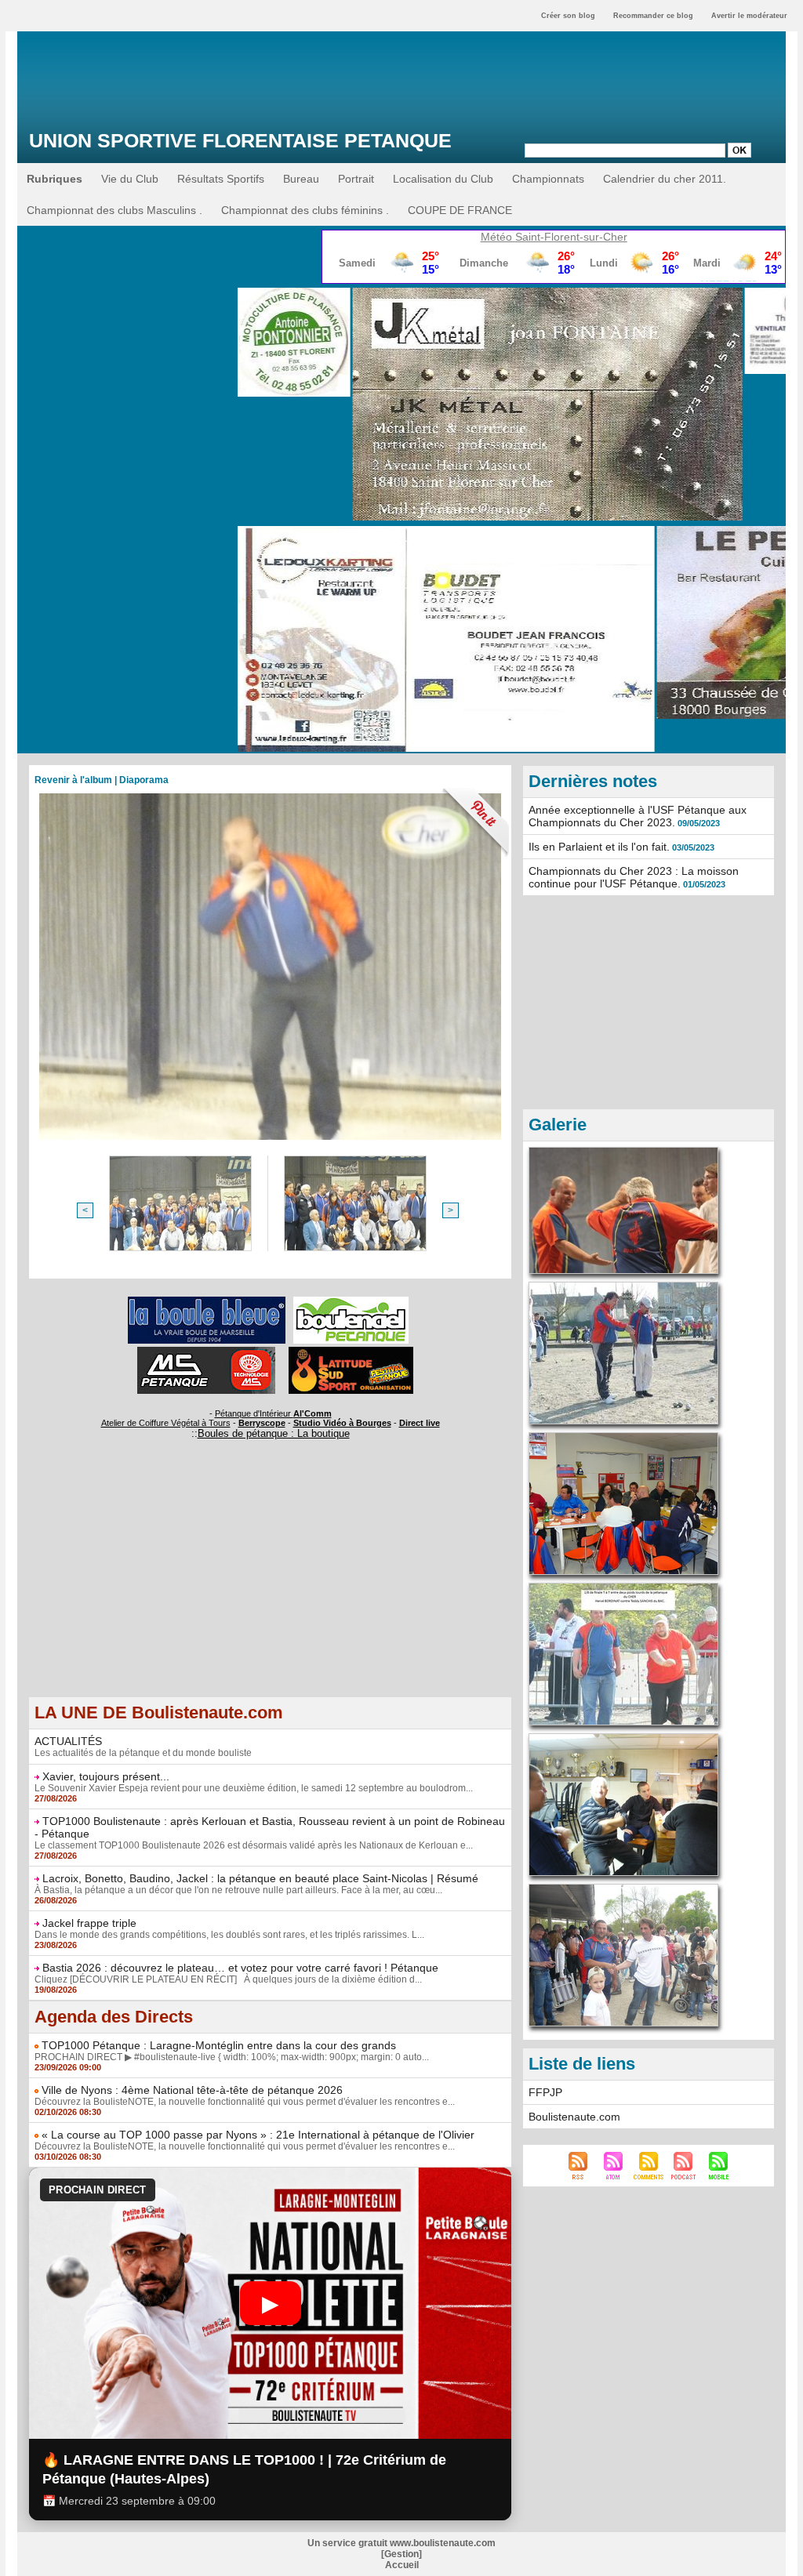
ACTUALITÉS (68, 1741)
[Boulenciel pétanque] (351, 1301)
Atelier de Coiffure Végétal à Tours (166, 1423)
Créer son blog (568, 16)
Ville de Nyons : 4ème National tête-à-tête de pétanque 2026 (192, 2090)
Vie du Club (130, 179)
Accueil (402, 2565)
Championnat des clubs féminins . (305, 210)
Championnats (548, 179)
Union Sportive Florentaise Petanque (240, 140)
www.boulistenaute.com (443, 2543)
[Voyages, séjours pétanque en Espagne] (351, 1351)
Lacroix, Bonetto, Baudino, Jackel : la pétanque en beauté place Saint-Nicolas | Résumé (260, 1878)
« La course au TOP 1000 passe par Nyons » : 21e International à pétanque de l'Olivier (258, 2135)
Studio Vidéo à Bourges (342, 1423)
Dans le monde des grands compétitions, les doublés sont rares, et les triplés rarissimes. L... (229, 1935)
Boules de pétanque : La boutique (274, 1433)
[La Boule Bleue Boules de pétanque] (207, 1301)
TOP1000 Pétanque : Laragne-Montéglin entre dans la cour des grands (219, 2045)
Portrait (356, 179)
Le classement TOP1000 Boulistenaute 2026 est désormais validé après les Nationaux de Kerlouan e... (254, 1845)
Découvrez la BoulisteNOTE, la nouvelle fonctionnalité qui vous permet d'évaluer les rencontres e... (245, 2102)
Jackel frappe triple (89, 1923)
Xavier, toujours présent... (106, 1776)
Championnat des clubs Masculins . (114, 210)
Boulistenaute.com (574, 2117)
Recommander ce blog (653, 16)
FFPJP (545, 2092)
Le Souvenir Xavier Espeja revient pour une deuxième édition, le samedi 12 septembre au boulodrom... (254, 1788)
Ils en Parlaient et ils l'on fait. (599, 847)
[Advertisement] (270, 1587)
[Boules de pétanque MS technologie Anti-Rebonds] (206, 1351)
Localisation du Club (443, 179)
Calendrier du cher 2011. (665, 179)
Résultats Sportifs (221, 179)
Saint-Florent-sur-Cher (571, 237)
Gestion (401, 2554)
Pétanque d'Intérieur (273, 1413)
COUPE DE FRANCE (460, 210)
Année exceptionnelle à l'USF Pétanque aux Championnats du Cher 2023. (638, 816)
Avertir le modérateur (749, 16)
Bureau (301, 179)
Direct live (420, 1423)
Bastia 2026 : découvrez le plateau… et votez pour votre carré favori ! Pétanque (240, 1968)
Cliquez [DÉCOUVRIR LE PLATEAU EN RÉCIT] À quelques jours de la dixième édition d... (228, 1979)
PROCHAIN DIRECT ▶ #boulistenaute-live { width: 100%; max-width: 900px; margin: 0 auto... (232, 2057)
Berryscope (262, 1423)
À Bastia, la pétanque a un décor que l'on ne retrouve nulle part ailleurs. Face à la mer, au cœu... (238, 1890)
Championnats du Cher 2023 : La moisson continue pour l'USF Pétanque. (634, 877)
